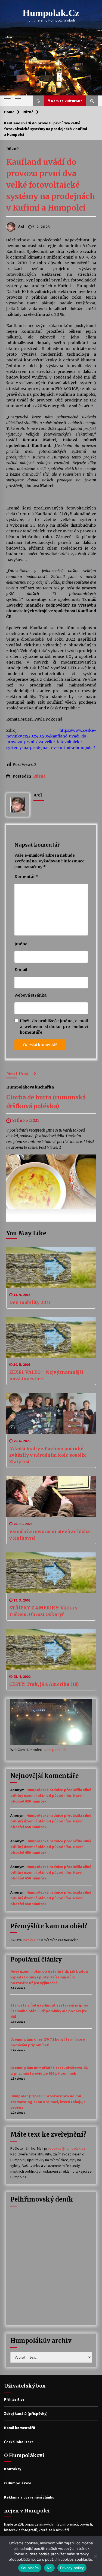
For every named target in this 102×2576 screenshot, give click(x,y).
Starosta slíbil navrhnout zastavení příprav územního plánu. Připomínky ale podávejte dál (49, 2011)
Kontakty (13, 2469)
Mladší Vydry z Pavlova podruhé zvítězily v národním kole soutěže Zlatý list (48, 1455)
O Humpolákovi (18, 2483)
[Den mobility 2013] (51, 1267)
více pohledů (55, 1750)
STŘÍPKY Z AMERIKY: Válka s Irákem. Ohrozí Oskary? (43, 1611)
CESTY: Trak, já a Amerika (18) (44, 1684)
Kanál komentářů (20, 2428)
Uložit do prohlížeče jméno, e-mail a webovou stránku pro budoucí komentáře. (54, 1027)
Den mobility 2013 (30, 1302)
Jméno (21, 944)
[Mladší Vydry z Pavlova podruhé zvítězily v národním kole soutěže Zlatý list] (51, 1414)
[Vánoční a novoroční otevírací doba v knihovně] (51, 1497)
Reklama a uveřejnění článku (29, 2497)
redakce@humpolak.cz (67, 2148)
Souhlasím (30, 2568)
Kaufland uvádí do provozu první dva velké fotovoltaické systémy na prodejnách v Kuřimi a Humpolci (51, 185)
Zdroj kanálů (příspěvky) (26, 2413)
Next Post (18, 1073)
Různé (13, 149)
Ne (49, 2568)
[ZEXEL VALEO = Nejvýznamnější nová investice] (51, 1337)
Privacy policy (72, 2568)
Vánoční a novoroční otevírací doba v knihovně (50, 1535)
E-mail (21, 970)
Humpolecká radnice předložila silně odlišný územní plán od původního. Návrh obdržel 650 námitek (51, 1795)
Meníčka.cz (31, 1940)
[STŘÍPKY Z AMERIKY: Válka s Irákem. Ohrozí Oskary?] (51, 1573)
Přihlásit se (14, 2399)
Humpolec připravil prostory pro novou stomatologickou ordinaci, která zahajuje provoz (48, 2102)
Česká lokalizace (19, 2442)
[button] (38, 101)
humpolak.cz (51, 13)
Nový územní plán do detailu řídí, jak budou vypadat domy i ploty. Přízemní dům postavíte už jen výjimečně (49, 1977)
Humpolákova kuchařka (30, 1087)
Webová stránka (30, 995)
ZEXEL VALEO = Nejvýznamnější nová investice (46, 1375)
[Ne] (95, 2556)
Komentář (26, 877)
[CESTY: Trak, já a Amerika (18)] (51, 1649)
